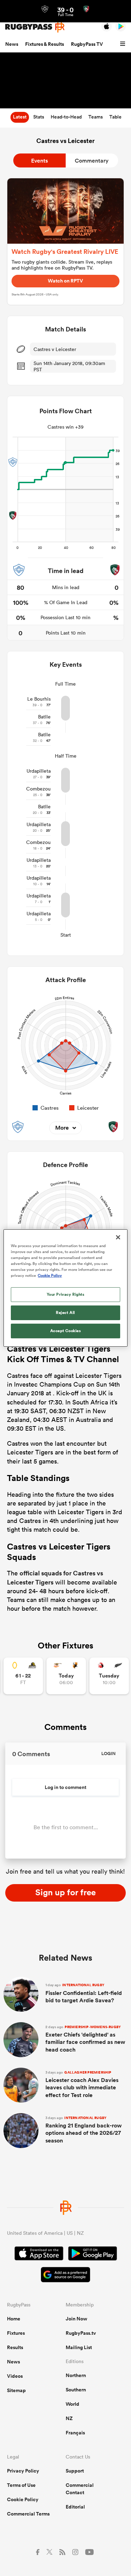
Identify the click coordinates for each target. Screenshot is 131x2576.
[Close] (118, 1237)
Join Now (77, 2319)
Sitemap (16, 2390)
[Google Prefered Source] (65, 2276)
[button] (124, 44)
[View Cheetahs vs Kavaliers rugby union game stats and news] (66, 1676)
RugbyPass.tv (81, 2333)
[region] (65, 1288)
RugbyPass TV (87, 44)
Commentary (92, 161)
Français (75, 2433)
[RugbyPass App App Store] (39, 2254)
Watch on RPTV (65, 281)
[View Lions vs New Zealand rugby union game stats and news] (109, 1676)
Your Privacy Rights (66, 1294)
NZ (69, 2418)
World (72, 2404)
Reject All (65, 1312)
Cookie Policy (23, 2499)
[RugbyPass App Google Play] (93, 2254)
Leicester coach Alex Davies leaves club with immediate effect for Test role (82, 2084)
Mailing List (79, 2347)
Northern (76, 2375)
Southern (76, 2390)
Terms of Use (21, 2485)
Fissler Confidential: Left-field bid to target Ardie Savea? (84, 1993)
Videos (15, 2376)
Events (39, 161)
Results (15, 2347)
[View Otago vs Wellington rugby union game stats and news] (23, 1676)
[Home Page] (35, 27)
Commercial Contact (80, 2489)
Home (14, 2319)
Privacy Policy (23, 2471)
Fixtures (16, 2333)
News (12, 44)
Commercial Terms (28, 2514)
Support (75, 2471)
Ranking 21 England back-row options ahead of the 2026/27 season (83, 2130)
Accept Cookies (66, 1331)
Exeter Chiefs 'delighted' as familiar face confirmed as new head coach (85, 2039)
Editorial (75, 2507)
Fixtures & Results (45, 44)
